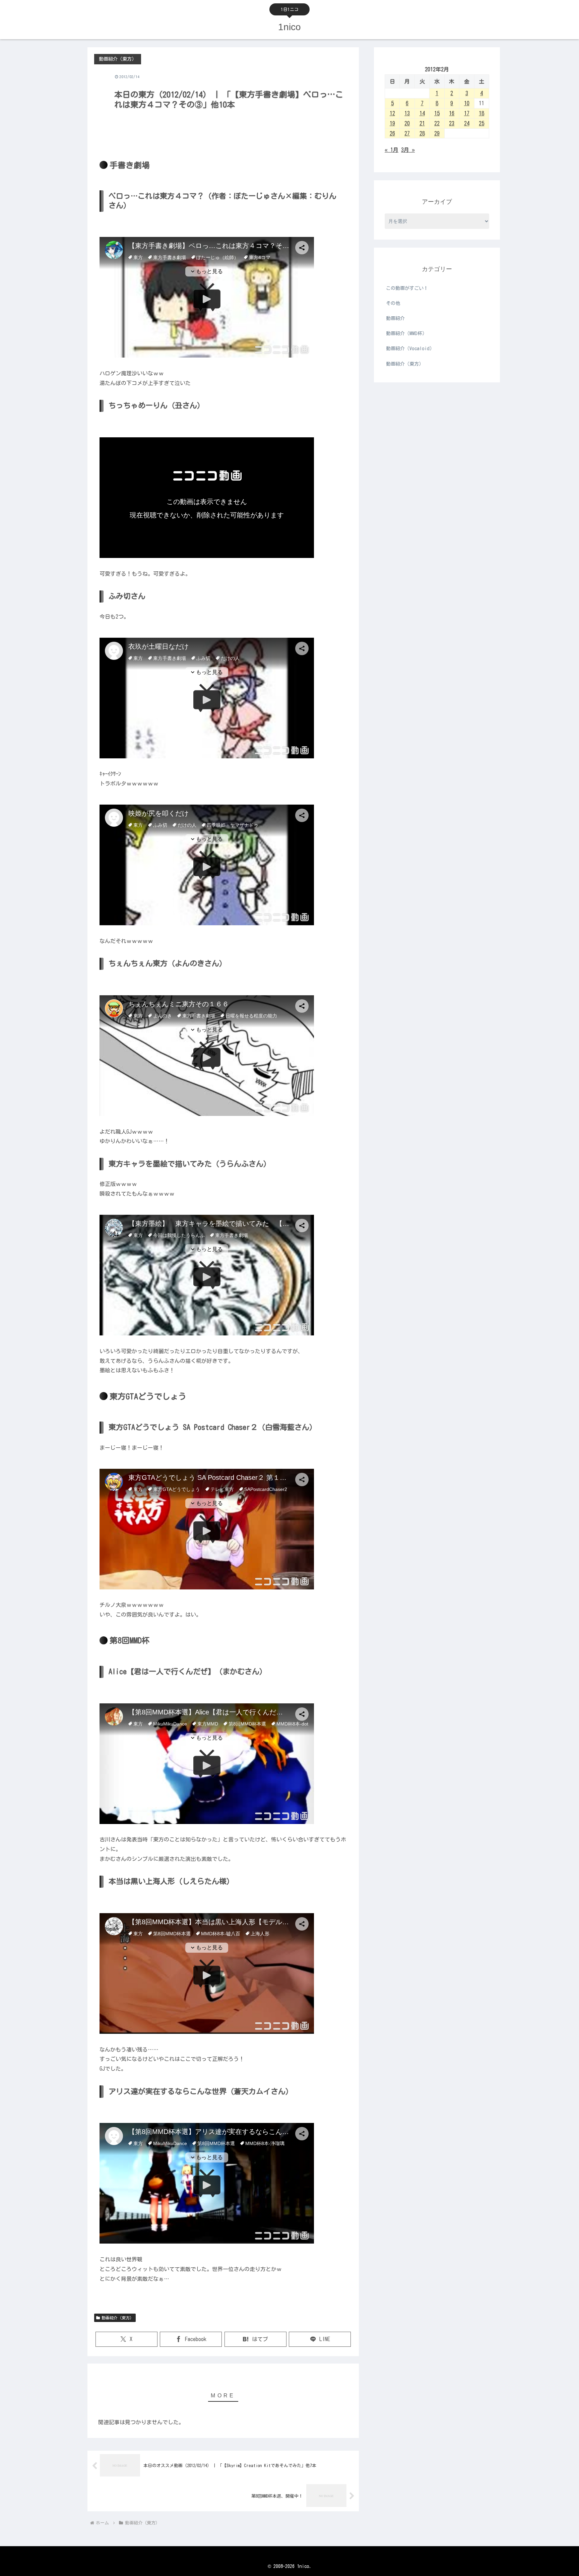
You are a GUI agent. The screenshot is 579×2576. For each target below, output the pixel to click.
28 (422, 133)
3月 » (408, 150)
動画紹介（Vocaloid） (410, 349)
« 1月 (392, 150)
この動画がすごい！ (407, 288)
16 (452, 113)
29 (437, 133)
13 (407, 113)
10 (467, 103)
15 (437, 113)
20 (407, 123)
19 (392, 123)
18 (481, 113)
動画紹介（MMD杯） (406, 333)
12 (392, 113)
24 (467, 123)
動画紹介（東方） (118, 2318)
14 (422, 113)
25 (481, 123)
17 (467, 113)
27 (407, 133)
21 (422, 123)
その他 (393, 303)
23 (452, 123)
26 (392, 133)
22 (437, 123)
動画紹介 (395, 318)
